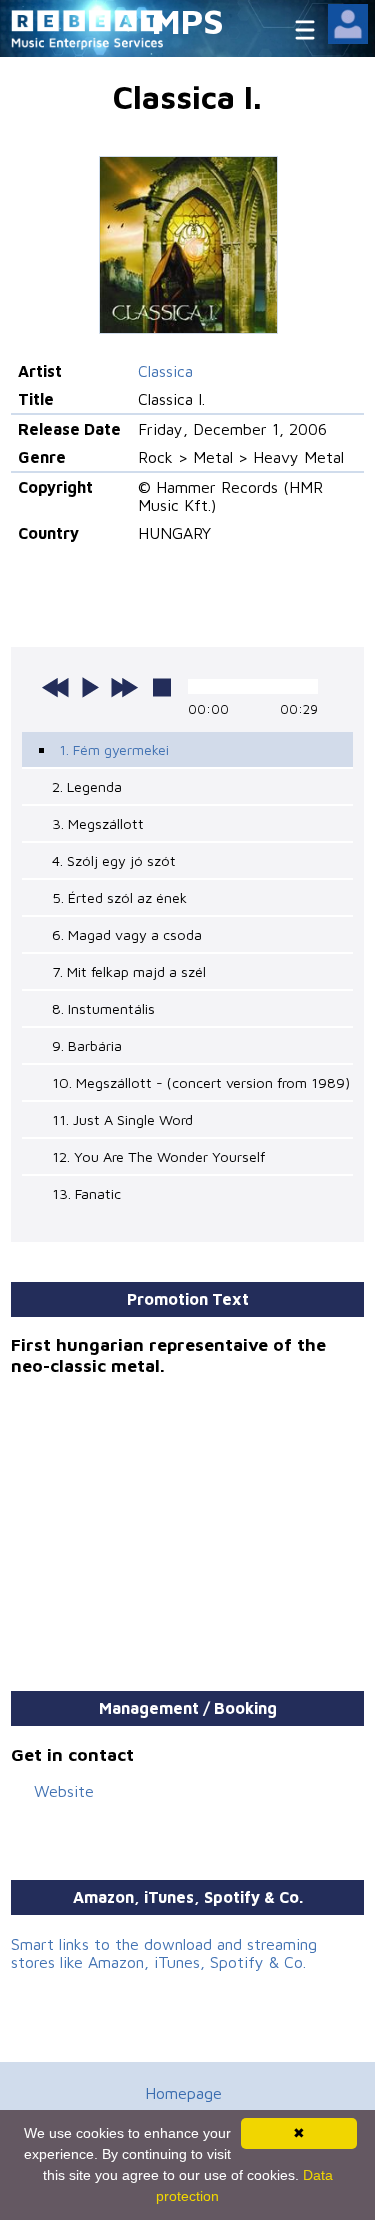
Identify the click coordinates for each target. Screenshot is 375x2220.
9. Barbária (87, 1045)
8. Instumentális (103, 1008)
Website (64, 1791)
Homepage (183, 2093)
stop (162, 687)
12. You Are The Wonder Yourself (158, 1156)
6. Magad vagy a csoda (127, 934)
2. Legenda (87, 786)
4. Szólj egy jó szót (114, 860)
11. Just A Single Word (122, 1119)
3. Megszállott (98, 823)
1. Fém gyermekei (114, 749)
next (124, 687)
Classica (165, 371)
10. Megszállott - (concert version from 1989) (201, 1082)
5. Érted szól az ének (119, 897)
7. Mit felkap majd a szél (129, 971)
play (90, 687)
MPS (188, 20)
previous (56, 687)
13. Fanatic (86, 1193)
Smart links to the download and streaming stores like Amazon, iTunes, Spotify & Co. (164, 1953)
